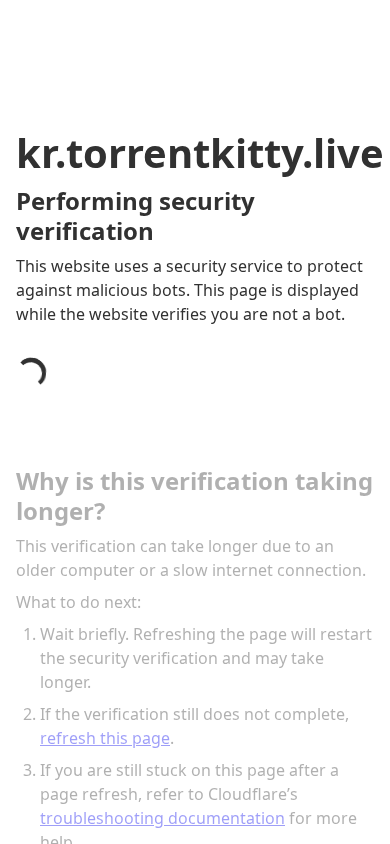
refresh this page (105, 738)
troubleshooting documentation (162, 818)
